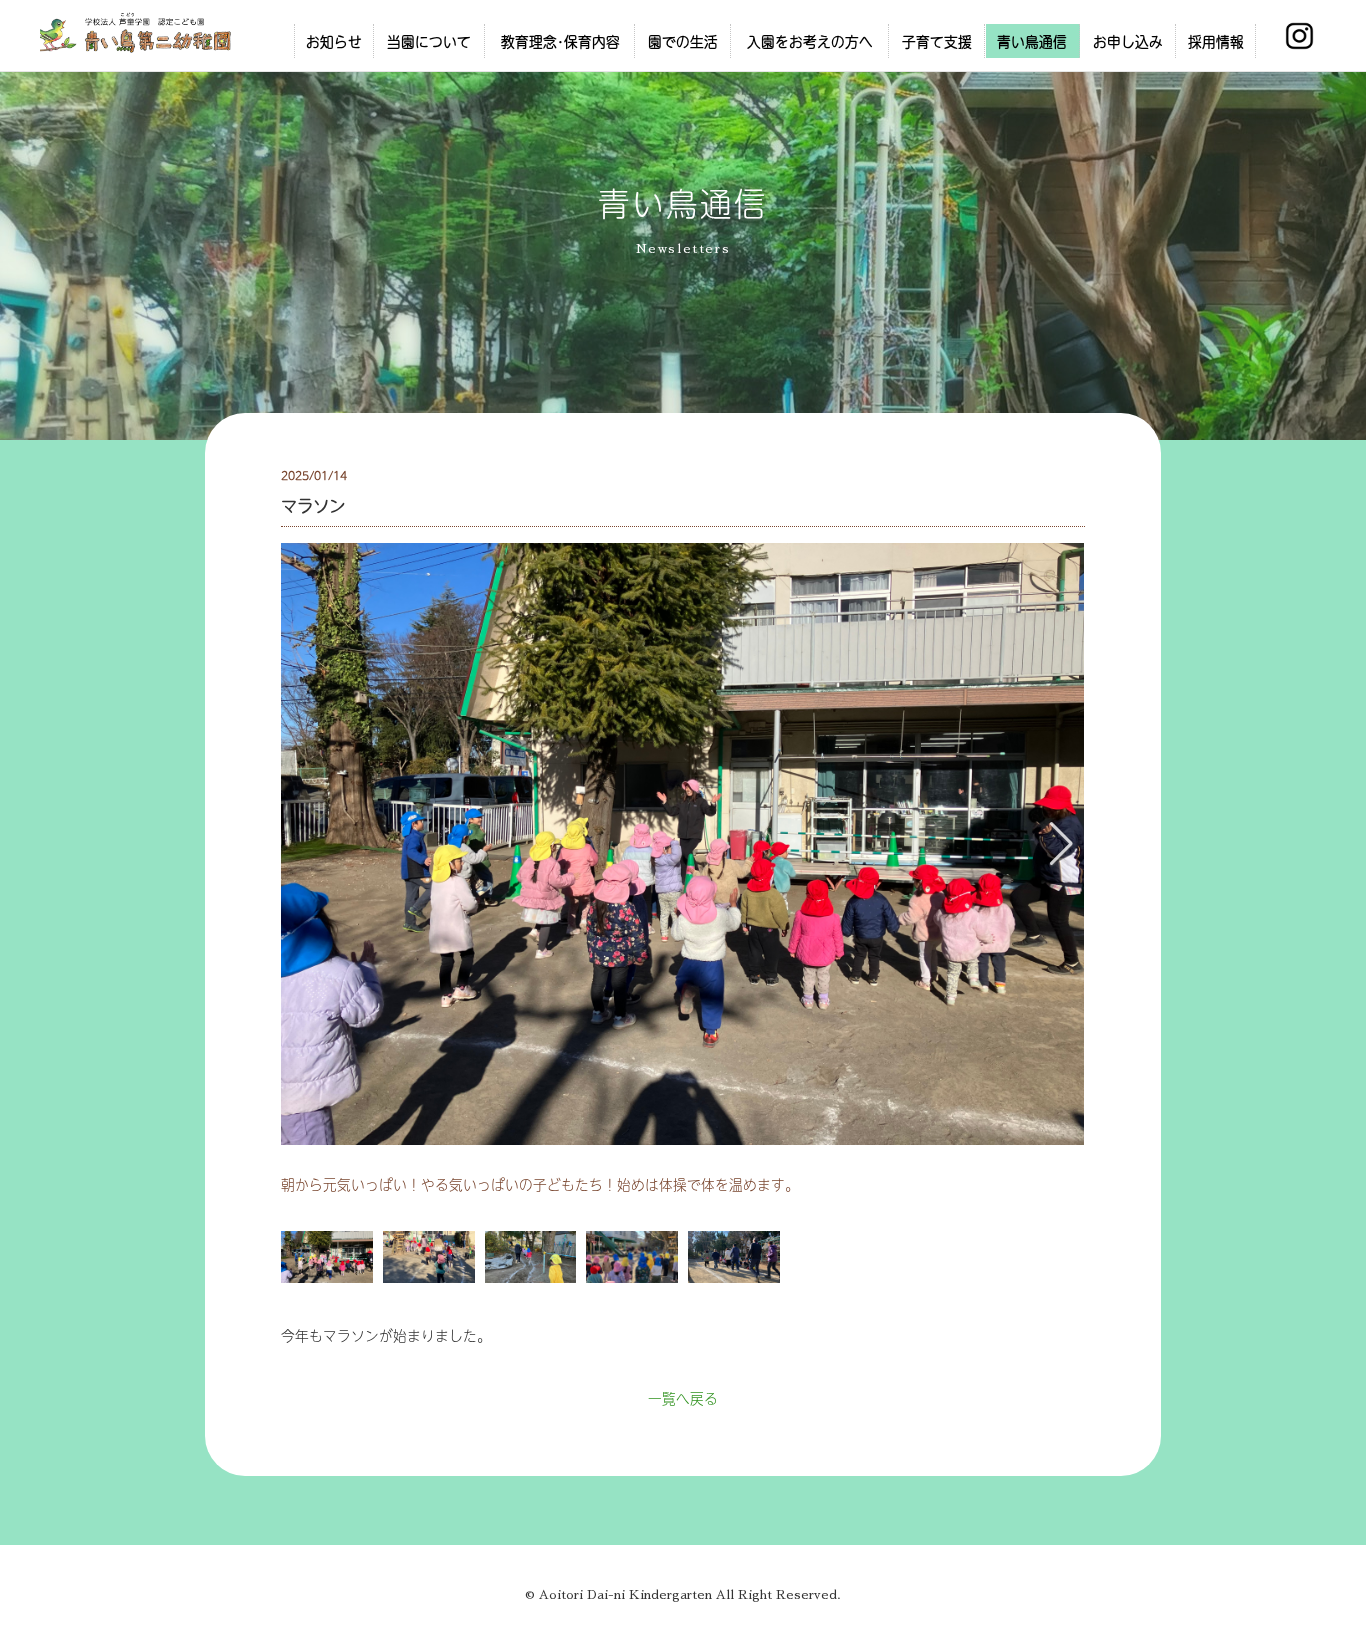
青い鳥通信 (1032, 41)
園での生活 (683, 41)
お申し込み (1128, 41)
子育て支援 (937, 41)
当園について (429, 41)
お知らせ (334, 41)
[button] (1061, 844)
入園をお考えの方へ (810, 41)
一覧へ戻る (683, 1398)
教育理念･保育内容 (560, 41)
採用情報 (1216, 41)
